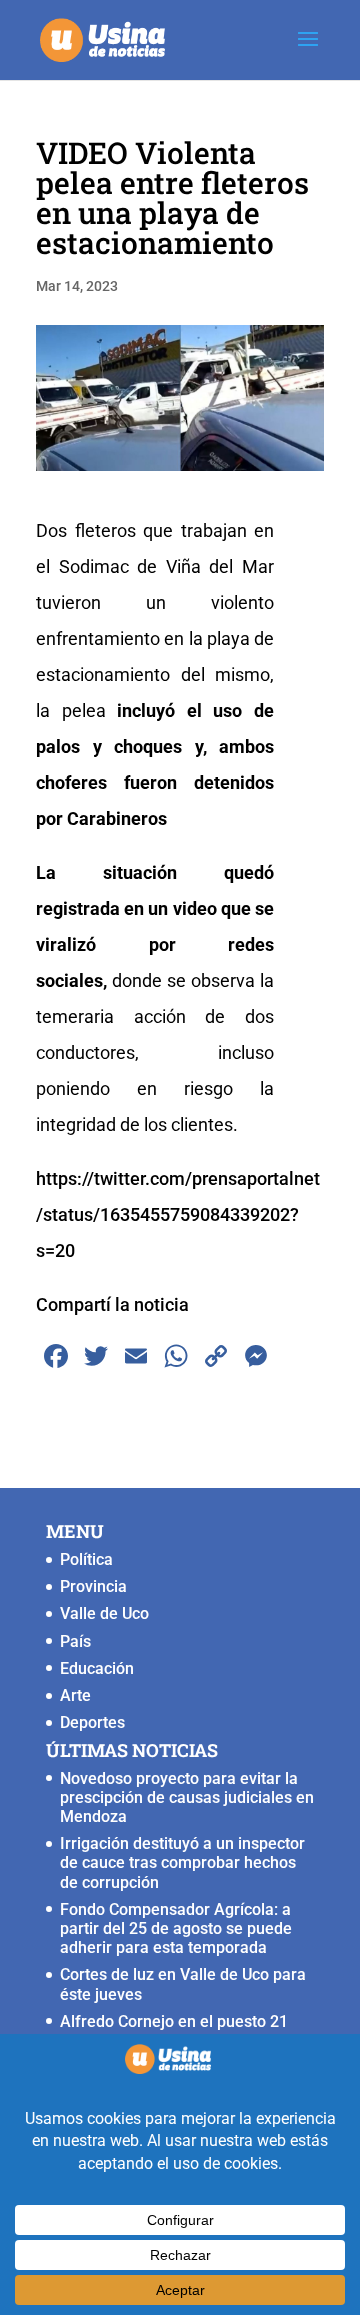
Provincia (93, 1586)
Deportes (92, 1722)
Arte (75, 1695)
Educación (97, 1668)
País (75, 1641)
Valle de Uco (104, 1613)
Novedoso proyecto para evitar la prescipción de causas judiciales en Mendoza (187, 1797)
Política (86, 1559)
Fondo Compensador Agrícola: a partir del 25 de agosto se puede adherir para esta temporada (176, 1928)
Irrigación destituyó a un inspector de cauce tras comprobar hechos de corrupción (182, 1862)
